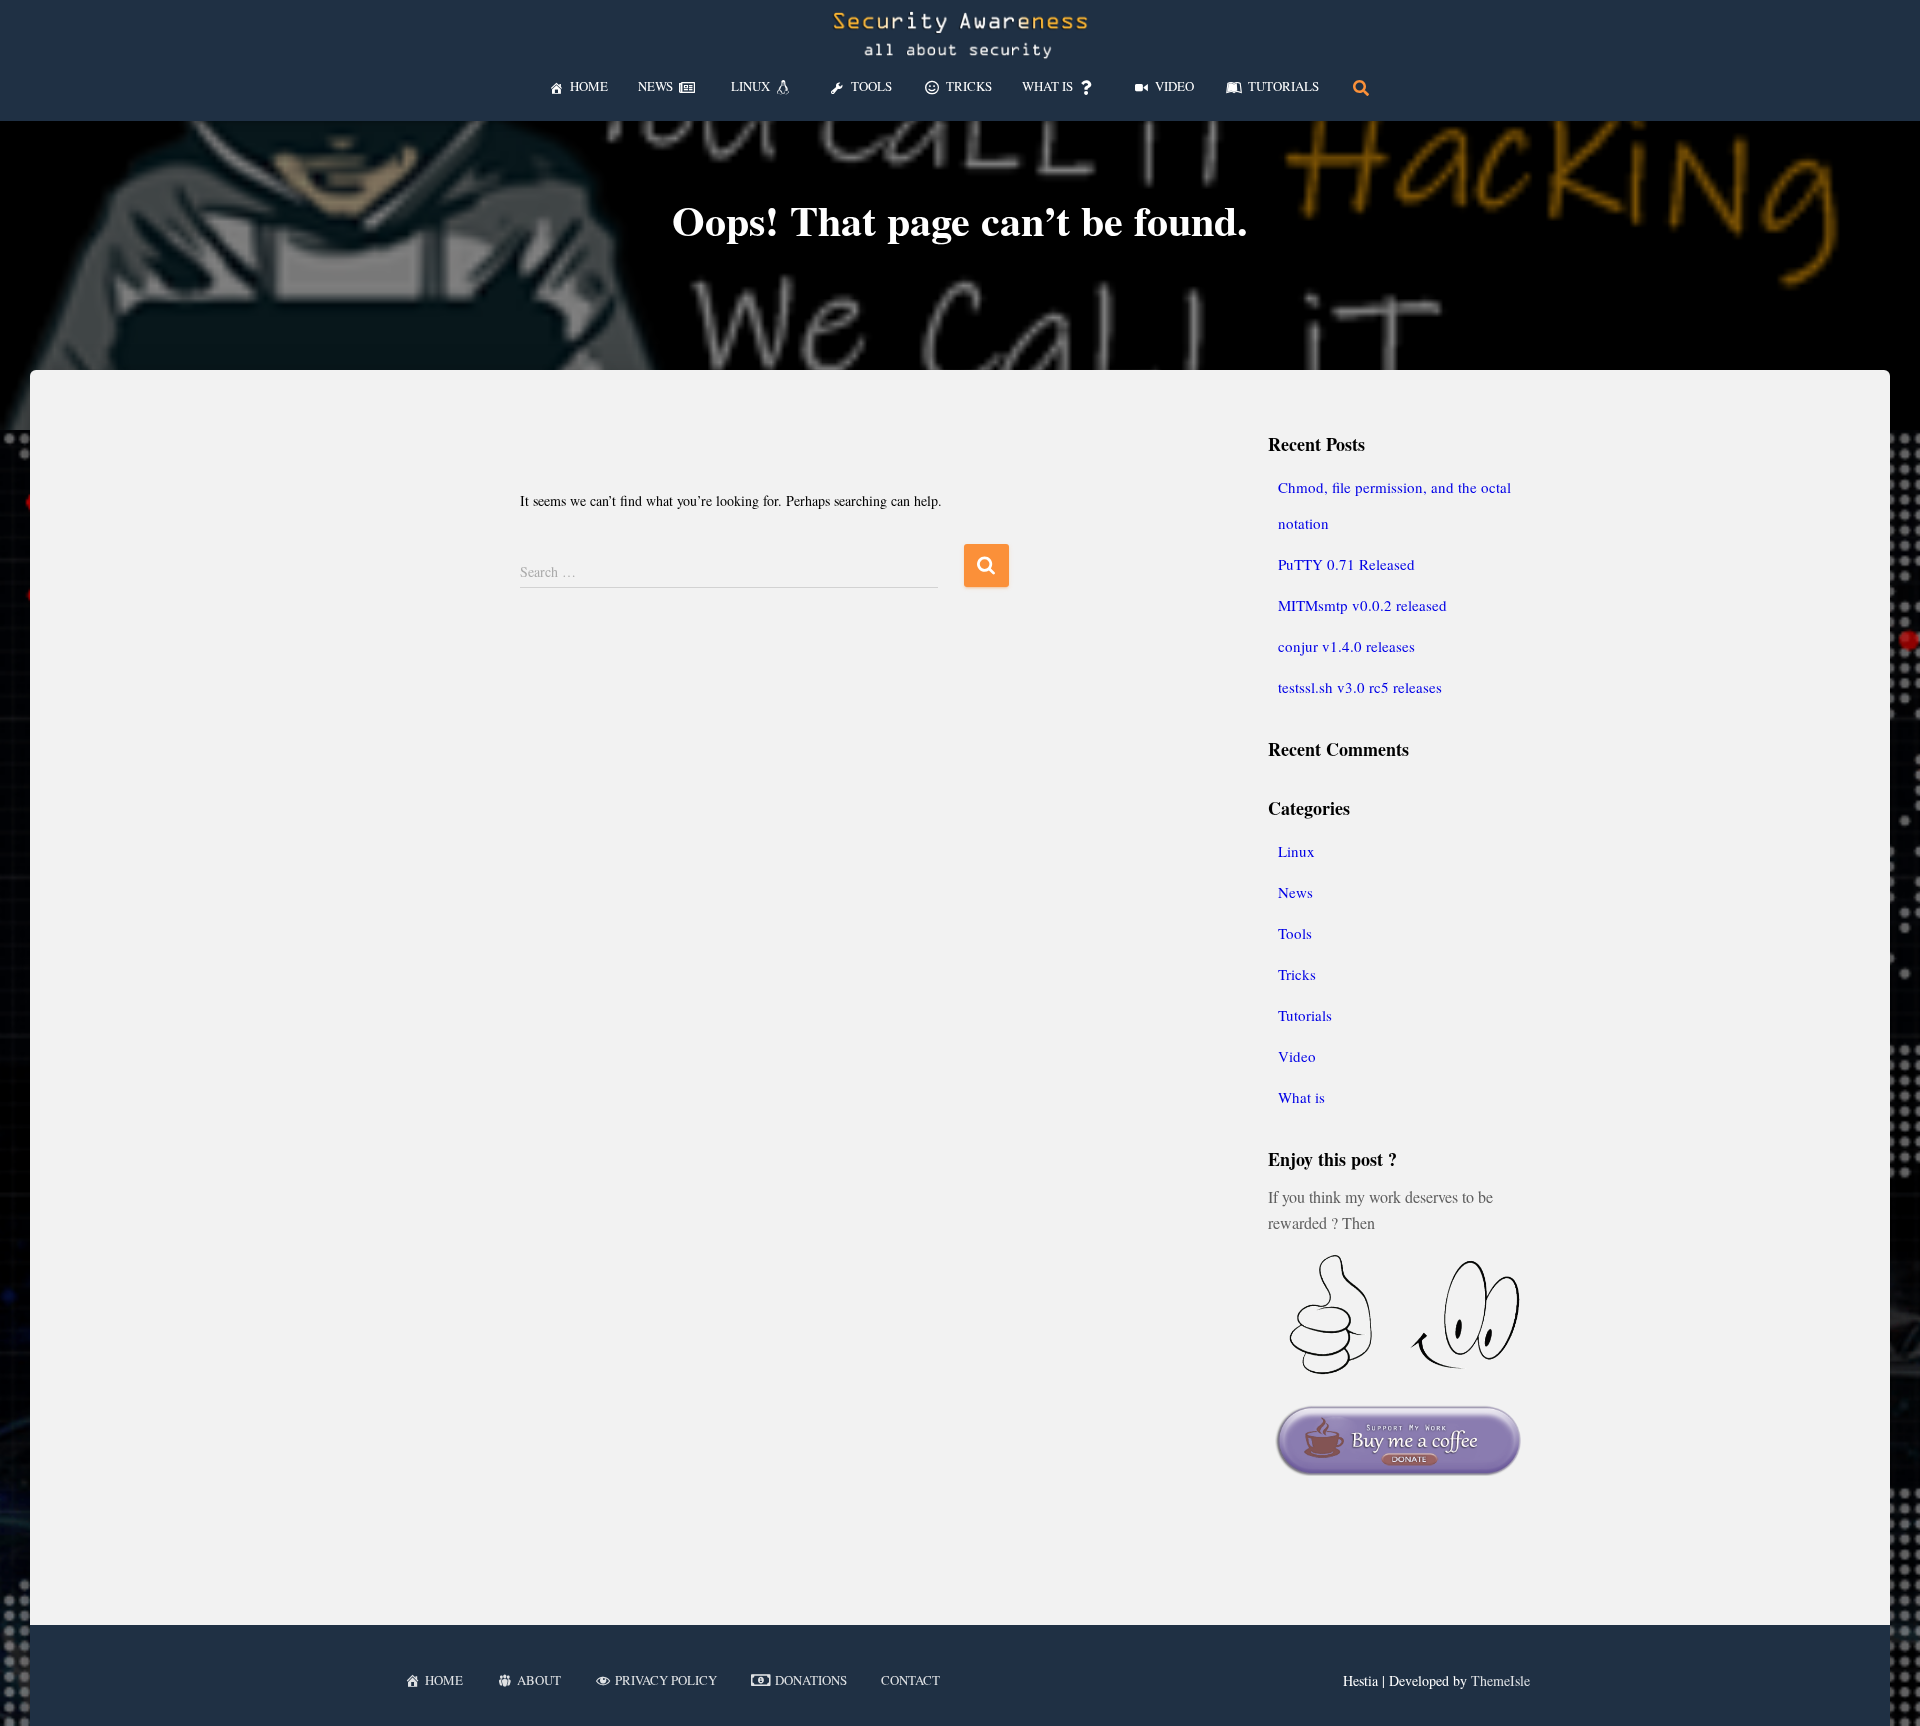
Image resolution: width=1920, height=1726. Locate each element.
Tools (1295, 933)
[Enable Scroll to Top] (1880, 1686)
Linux (1296, 851)
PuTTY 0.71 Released (1346, 564)
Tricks (1297, 974)
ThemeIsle (1500, 1680)
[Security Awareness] (960, 35)
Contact (910, 1680)
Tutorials (1305, 1015)
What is (1301, 1097)
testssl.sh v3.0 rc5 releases (1360, 687)
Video (1297, 1056)
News (1295, 892)
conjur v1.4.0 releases (1346, 646)
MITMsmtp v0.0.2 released (1362, 605)
